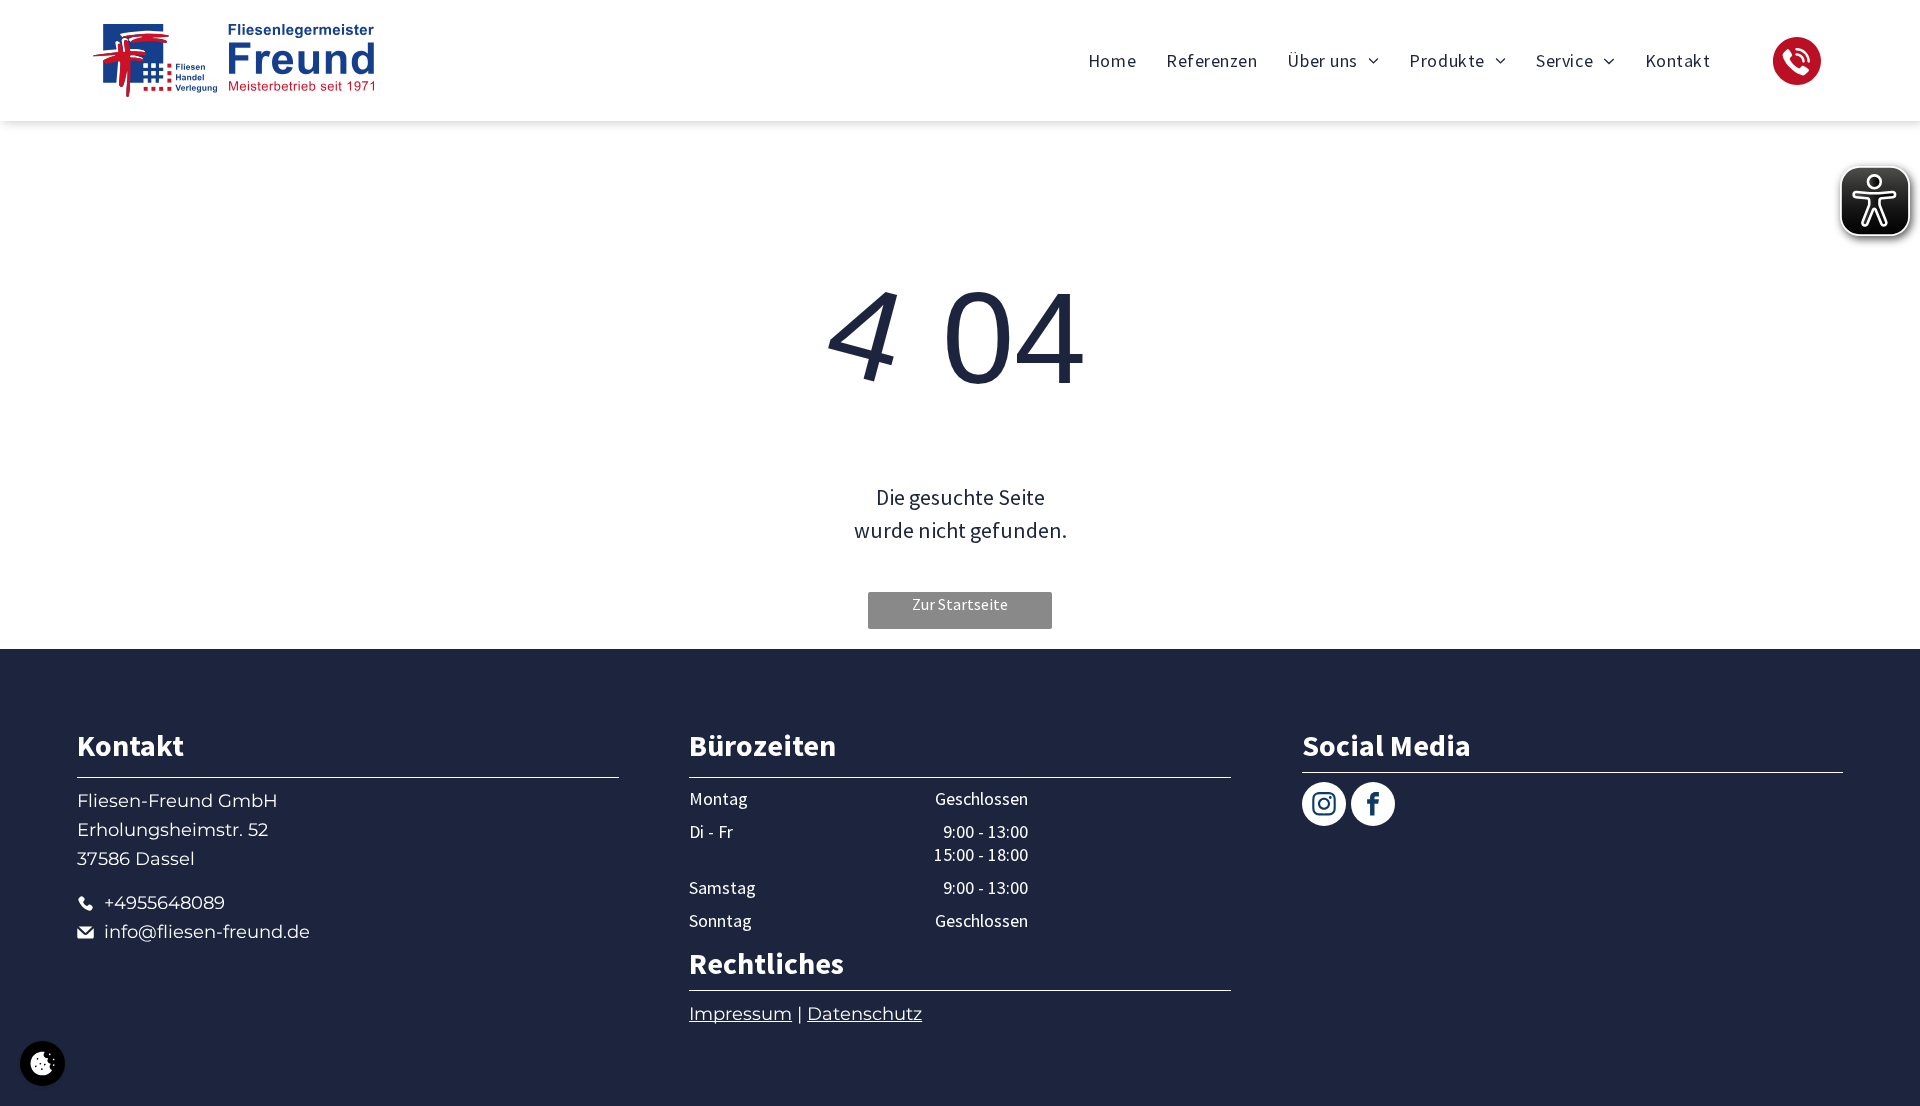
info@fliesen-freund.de (207, 932)
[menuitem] (1112, 60)
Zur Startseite (960, 604)
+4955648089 (164, 903)
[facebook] (1373, 806)
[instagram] (1324, 806)
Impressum (740, 1014)
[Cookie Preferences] (42, 1063)
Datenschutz (864, 1014)
